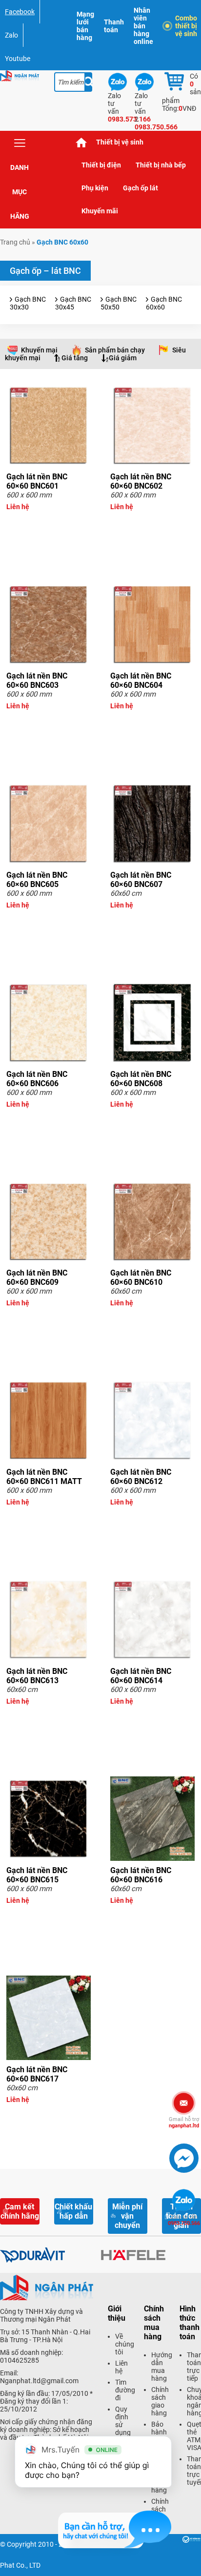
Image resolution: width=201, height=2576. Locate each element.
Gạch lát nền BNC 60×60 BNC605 (37, 880)
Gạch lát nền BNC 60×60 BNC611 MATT (44, 1477)
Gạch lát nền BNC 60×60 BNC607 (141, 880)
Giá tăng (75, 358)
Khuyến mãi (100, 211)
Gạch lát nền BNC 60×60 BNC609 (37, 1278)
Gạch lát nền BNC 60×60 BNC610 (141, 1278)
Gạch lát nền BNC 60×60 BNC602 (141, 481)
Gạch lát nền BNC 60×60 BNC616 (141, 1875)
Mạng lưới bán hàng (85, 26)
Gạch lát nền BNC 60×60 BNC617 (37, 2074)
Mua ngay (49, 524)
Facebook (20, 12)
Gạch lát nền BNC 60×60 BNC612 (141, 1477)
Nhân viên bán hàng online (143, 26)
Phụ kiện (95, 188)
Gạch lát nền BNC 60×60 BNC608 (141, 1079)
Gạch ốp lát (141, 188)
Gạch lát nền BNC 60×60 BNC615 (37, 1875)
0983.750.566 (184, 2220)
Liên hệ (121, 2367)
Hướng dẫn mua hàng (162, 2367)
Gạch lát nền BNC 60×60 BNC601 (37, 481)
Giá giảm (123, 358)
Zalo (11, 35)
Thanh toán (114, 26)
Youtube (18, 59)
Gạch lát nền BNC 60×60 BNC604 (141, 680)
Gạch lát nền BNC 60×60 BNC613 (37, 1676)
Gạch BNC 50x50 (119, 303)
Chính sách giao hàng (160, 2401)
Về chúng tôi (125, 2344)
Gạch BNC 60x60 (164, 303)
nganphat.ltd (184, 2123)
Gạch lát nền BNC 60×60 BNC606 (37, 1079)
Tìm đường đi (125, 2390)
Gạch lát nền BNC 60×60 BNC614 (141, 1676)
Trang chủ (81, 142)
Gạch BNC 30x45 (73, 303)
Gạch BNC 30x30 (28, 303)
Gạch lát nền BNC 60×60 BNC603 (37, 680)
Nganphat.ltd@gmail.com (39, 2381)
